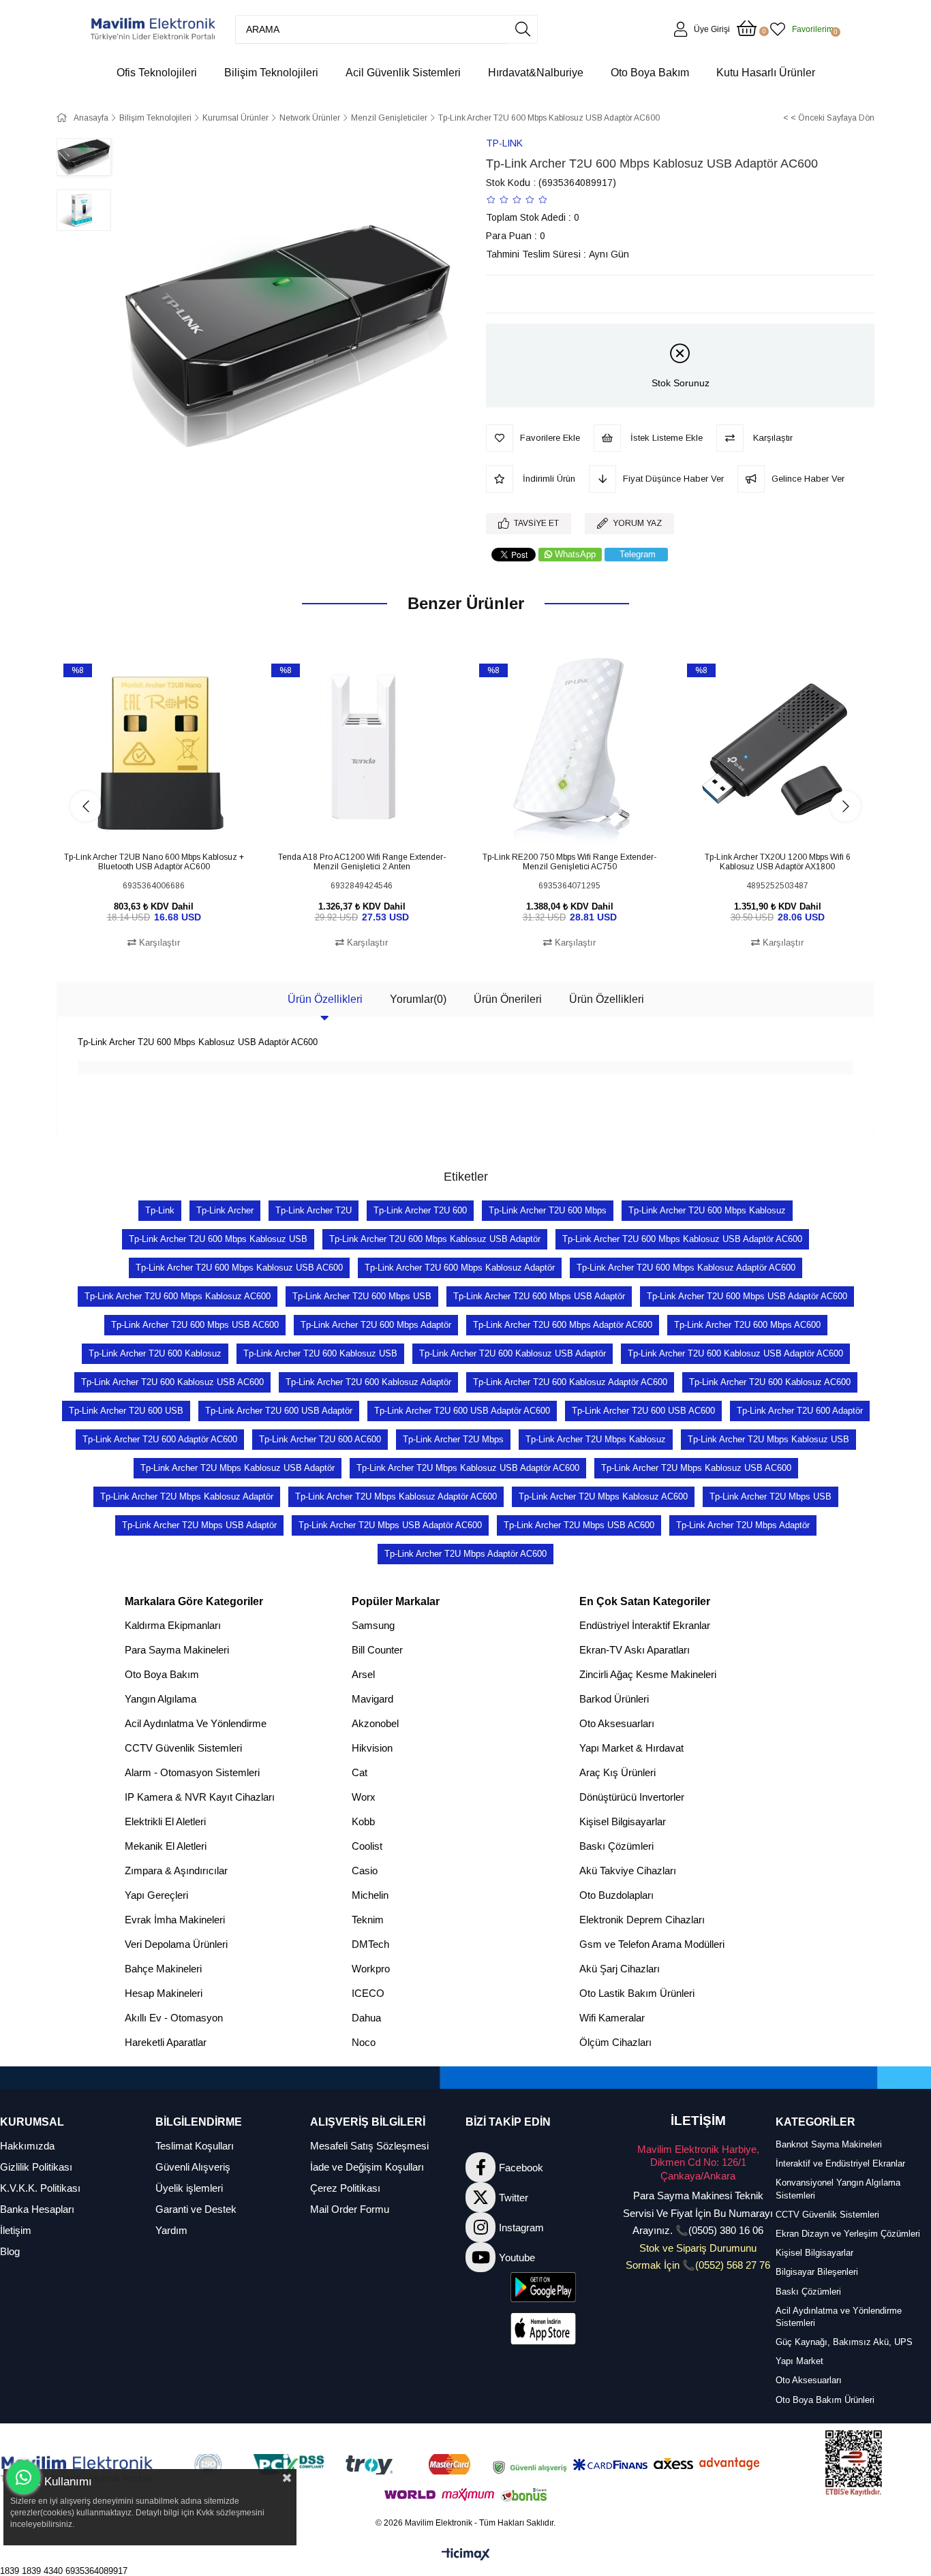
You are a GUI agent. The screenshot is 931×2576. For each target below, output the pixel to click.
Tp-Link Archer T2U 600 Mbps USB (362, 1296)
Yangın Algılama (161, 1699)
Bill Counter (377, 1650)
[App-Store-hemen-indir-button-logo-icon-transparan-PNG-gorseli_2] (543, 2329)
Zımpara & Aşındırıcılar (176, 1871)
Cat (360, 1772)
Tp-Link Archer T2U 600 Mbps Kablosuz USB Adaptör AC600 (682, 1239)
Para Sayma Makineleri (177, 1650)
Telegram (638, 554)
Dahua (366, 2018)
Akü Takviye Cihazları (628, 1871)
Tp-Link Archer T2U (314, 1210)
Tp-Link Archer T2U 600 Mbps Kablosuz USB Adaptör (435, 1239)
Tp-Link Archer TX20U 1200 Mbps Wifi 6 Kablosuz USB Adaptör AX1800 (778, 862)
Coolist (367, 1846)
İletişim (16, 2230)
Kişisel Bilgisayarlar (623, 1821)
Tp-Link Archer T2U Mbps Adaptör (743, 1525)
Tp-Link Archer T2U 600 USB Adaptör (279, 1411)
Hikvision (372, 1748)
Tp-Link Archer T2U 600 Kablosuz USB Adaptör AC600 (735, 1353)
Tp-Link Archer (225, 1210)
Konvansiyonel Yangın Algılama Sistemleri (838, 2189)
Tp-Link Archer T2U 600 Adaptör (800, 1411)
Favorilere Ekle (139, 823)
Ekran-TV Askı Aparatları (635, 1650)
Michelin (370, 1895)
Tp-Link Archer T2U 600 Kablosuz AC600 (770, 1382)
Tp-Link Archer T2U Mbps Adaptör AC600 (465, 1554)
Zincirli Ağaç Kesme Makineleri (648, 1674)
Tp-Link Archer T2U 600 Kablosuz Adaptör (368, 1382)
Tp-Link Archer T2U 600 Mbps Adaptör (376, 1325)
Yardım (171, 2230)
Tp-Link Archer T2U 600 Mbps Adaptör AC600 (563, 1325)
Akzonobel (375, 1723)
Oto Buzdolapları (616, 1895)
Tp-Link (160, 1210)
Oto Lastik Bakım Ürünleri (637, 1993)
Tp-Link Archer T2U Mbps (453, 1439)
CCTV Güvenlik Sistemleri (183, 1748)
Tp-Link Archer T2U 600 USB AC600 (643, 1411)
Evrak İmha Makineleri (175, 1920)
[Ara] (523, 29)
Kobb (363, 1821)
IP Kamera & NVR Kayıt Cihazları (200, 1797)
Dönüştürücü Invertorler (632, 1797)
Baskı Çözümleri (616, 1846)
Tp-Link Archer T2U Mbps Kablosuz (596, 1439)
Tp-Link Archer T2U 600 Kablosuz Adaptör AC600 (570, 1382)
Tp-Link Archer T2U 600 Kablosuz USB (320, 1353)
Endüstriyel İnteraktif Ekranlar (645, 1625)
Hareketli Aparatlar (166, 2042)
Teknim (368, 1920)
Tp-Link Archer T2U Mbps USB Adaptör (199, 1525)
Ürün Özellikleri (325, 999)
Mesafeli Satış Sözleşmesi (369, 2146)
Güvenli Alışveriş (193, 2167)
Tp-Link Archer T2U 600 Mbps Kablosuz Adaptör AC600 (686, 1268)
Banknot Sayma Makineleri (829, 2144)
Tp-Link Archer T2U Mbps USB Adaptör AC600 (390, 1525)
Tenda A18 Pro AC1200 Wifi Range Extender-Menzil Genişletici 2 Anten (362, 862)
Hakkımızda (27, 2146)
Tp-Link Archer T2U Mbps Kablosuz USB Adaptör (238, 1468)
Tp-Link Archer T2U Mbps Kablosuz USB (768, 1439)
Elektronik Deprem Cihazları (642, 1920)
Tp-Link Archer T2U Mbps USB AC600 (579, 1525)
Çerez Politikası (345, 2188)
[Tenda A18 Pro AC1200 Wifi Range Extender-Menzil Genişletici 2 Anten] (362, 752)
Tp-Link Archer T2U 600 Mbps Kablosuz (707, 1210)
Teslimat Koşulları (195, 2146)
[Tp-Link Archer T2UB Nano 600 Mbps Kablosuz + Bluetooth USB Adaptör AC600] (154, 752)
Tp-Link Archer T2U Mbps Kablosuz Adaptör (187, 1496)
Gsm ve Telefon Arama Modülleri (652, 1944)
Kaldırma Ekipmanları (173, 1625)
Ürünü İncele (169, 823)
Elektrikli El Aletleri (165, 1821)
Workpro (371, 1969)
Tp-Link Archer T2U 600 (420, 1210)
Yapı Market (799, 2361)
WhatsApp (575, 554)
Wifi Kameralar (612, 2018)
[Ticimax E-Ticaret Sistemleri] (466, 2555)
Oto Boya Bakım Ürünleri (825, 2400)
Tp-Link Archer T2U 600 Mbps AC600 (747, 1325)
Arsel (363, 1674)
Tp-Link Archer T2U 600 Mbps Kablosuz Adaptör (460, 1268)
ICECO (368, 1993)
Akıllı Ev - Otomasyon (174, 2018)
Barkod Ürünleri (614, 1699)
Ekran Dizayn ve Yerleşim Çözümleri (848, 2234)
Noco (364, 2042)
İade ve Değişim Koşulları (367, 2167)
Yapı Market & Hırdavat (631, 1748)
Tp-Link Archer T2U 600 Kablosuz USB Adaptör (513, 1353)
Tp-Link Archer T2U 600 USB (126, 1411)
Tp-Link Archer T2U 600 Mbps (548, 1210)
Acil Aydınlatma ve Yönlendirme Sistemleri (839, 2317)
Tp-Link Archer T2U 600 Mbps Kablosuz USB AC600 (239, 1268)
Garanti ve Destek (196, 2209)
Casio (365, 1871)
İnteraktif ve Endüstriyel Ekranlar (840, 2163)
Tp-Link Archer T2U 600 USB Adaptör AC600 (462, 1411)
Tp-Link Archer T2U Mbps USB (770, 1496)
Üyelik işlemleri (189, 2188)
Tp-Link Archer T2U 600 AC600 (320, 1439)
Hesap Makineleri (164, 1993)
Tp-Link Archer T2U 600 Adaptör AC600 (160, 1439)
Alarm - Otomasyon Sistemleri (192, 1772)
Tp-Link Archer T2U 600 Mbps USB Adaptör (539, 1296)
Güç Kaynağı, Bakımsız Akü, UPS (844, 2342)
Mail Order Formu (350, 2209)
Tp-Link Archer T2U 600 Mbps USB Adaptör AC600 (747, 1296)
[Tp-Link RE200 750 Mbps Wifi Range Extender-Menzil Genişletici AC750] (569, 752)
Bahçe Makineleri (163, 1969)
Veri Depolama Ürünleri (176, 1944)
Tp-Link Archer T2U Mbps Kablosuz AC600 (603, 1496)
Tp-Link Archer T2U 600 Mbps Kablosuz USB (218, 1239)
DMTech (370, 1944)
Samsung (373, 1625)
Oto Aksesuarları (617, 1723)
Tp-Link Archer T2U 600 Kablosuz (155, 1353)
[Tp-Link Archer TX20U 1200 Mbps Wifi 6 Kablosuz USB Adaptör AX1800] (777, 752)
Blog (10, 2251)
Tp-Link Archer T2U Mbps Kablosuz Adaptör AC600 (396, 1496)
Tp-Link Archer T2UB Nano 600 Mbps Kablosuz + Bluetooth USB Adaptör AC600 (154, 862)
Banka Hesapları (37, 2209)
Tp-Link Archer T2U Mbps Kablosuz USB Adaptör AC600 (468, 1468)
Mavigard (372, 1699)
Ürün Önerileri (508, 999)
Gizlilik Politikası (36, 2167)
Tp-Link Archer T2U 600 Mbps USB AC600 (195, 1325)
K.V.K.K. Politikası (40, 2188)
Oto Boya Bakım (162, 1674)
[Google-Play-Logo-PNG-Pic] (543, 2287)
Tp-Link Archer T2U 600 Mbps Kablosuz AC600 (178, 1296)
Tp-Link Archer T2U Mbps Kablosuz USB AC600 (696, 1468)
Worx (364, 1797)
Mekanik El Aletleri (166, 1846)
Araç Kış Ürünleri (617, 1772)
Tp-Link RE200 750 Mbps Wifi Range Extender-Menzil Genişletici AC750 (569, 862)
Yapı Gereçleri (156, 1895)
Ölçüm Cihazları (615, 2042)
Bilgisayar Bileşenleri (817, 2272)
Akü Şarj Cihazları (620, 1969)
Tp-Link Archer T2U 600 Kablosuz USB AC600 (172, 1382)
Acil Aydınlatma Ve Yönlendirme (196, 1723)
